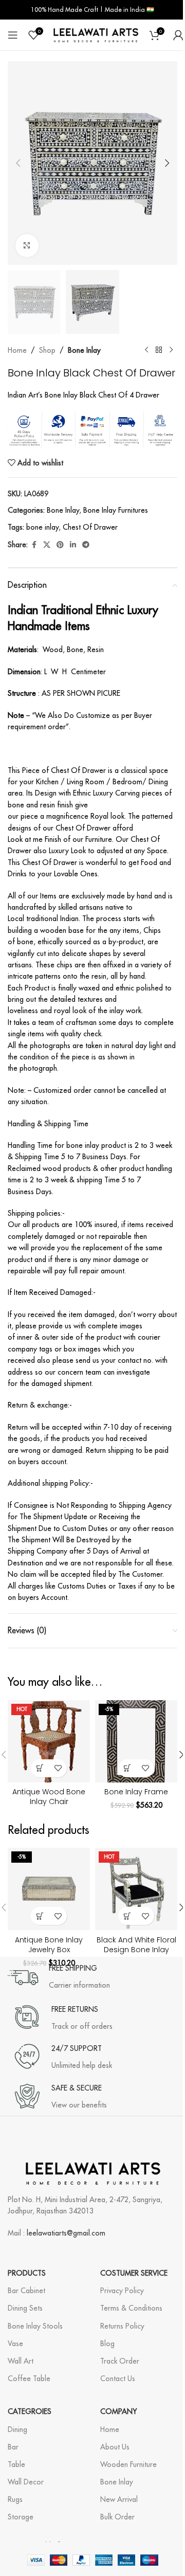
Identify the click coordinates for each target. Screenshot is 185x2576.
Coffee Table (29, 2379)
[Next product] (171, 350)
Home (17, 350)
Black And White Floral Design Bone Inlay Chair (136, 1950)
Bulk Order (117, 2517)
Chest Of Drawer (90, 527)
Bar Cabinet (26, 2291)
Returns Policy (122, 2326)
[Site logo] (96, 34)
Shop (47, 350)
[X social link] (47, 545)
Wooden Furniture (128, 2464)
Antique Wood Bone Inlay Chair (49, 1797)
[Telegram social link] (86, 545)
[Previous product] (146, 350)
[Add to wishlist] (58, 1768)
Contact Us (118, 2379)
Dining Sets (25, 2308)
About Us (115, 2447)
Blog (107, 2344)
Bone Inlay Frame (136, 1792)
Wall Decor (26, 2482)
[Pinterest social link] (60, 545)
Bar (13, 2447)
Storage (21, 2517)
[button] (18, 163)
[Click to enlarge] (27, 246)
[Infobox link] (59, 1977)
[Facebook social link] (34, 545)
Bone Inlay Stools (35, 2326)
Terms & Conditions (131, 2308)
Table (16, 2464)
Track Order (120, 2361)
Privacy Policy (122, 2291)
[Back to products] (159, 350)
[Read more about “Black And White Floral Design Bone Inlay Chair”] (127, 1916)
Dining (17, 2429)
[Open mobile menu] (13, 35)
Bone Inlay (84, 350)
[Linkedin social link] (73, 545)
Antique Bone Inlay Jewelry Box (49, 1945)
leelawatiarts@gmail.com (66, 2233)
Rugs (15, 2499)
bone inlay (42, 527)
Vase (15, 2344)
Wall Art (21, 2361)
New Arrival (119, 2499)
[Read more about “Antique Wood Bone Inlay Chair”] (40, 1768)
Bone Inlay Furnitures (116, 510)
